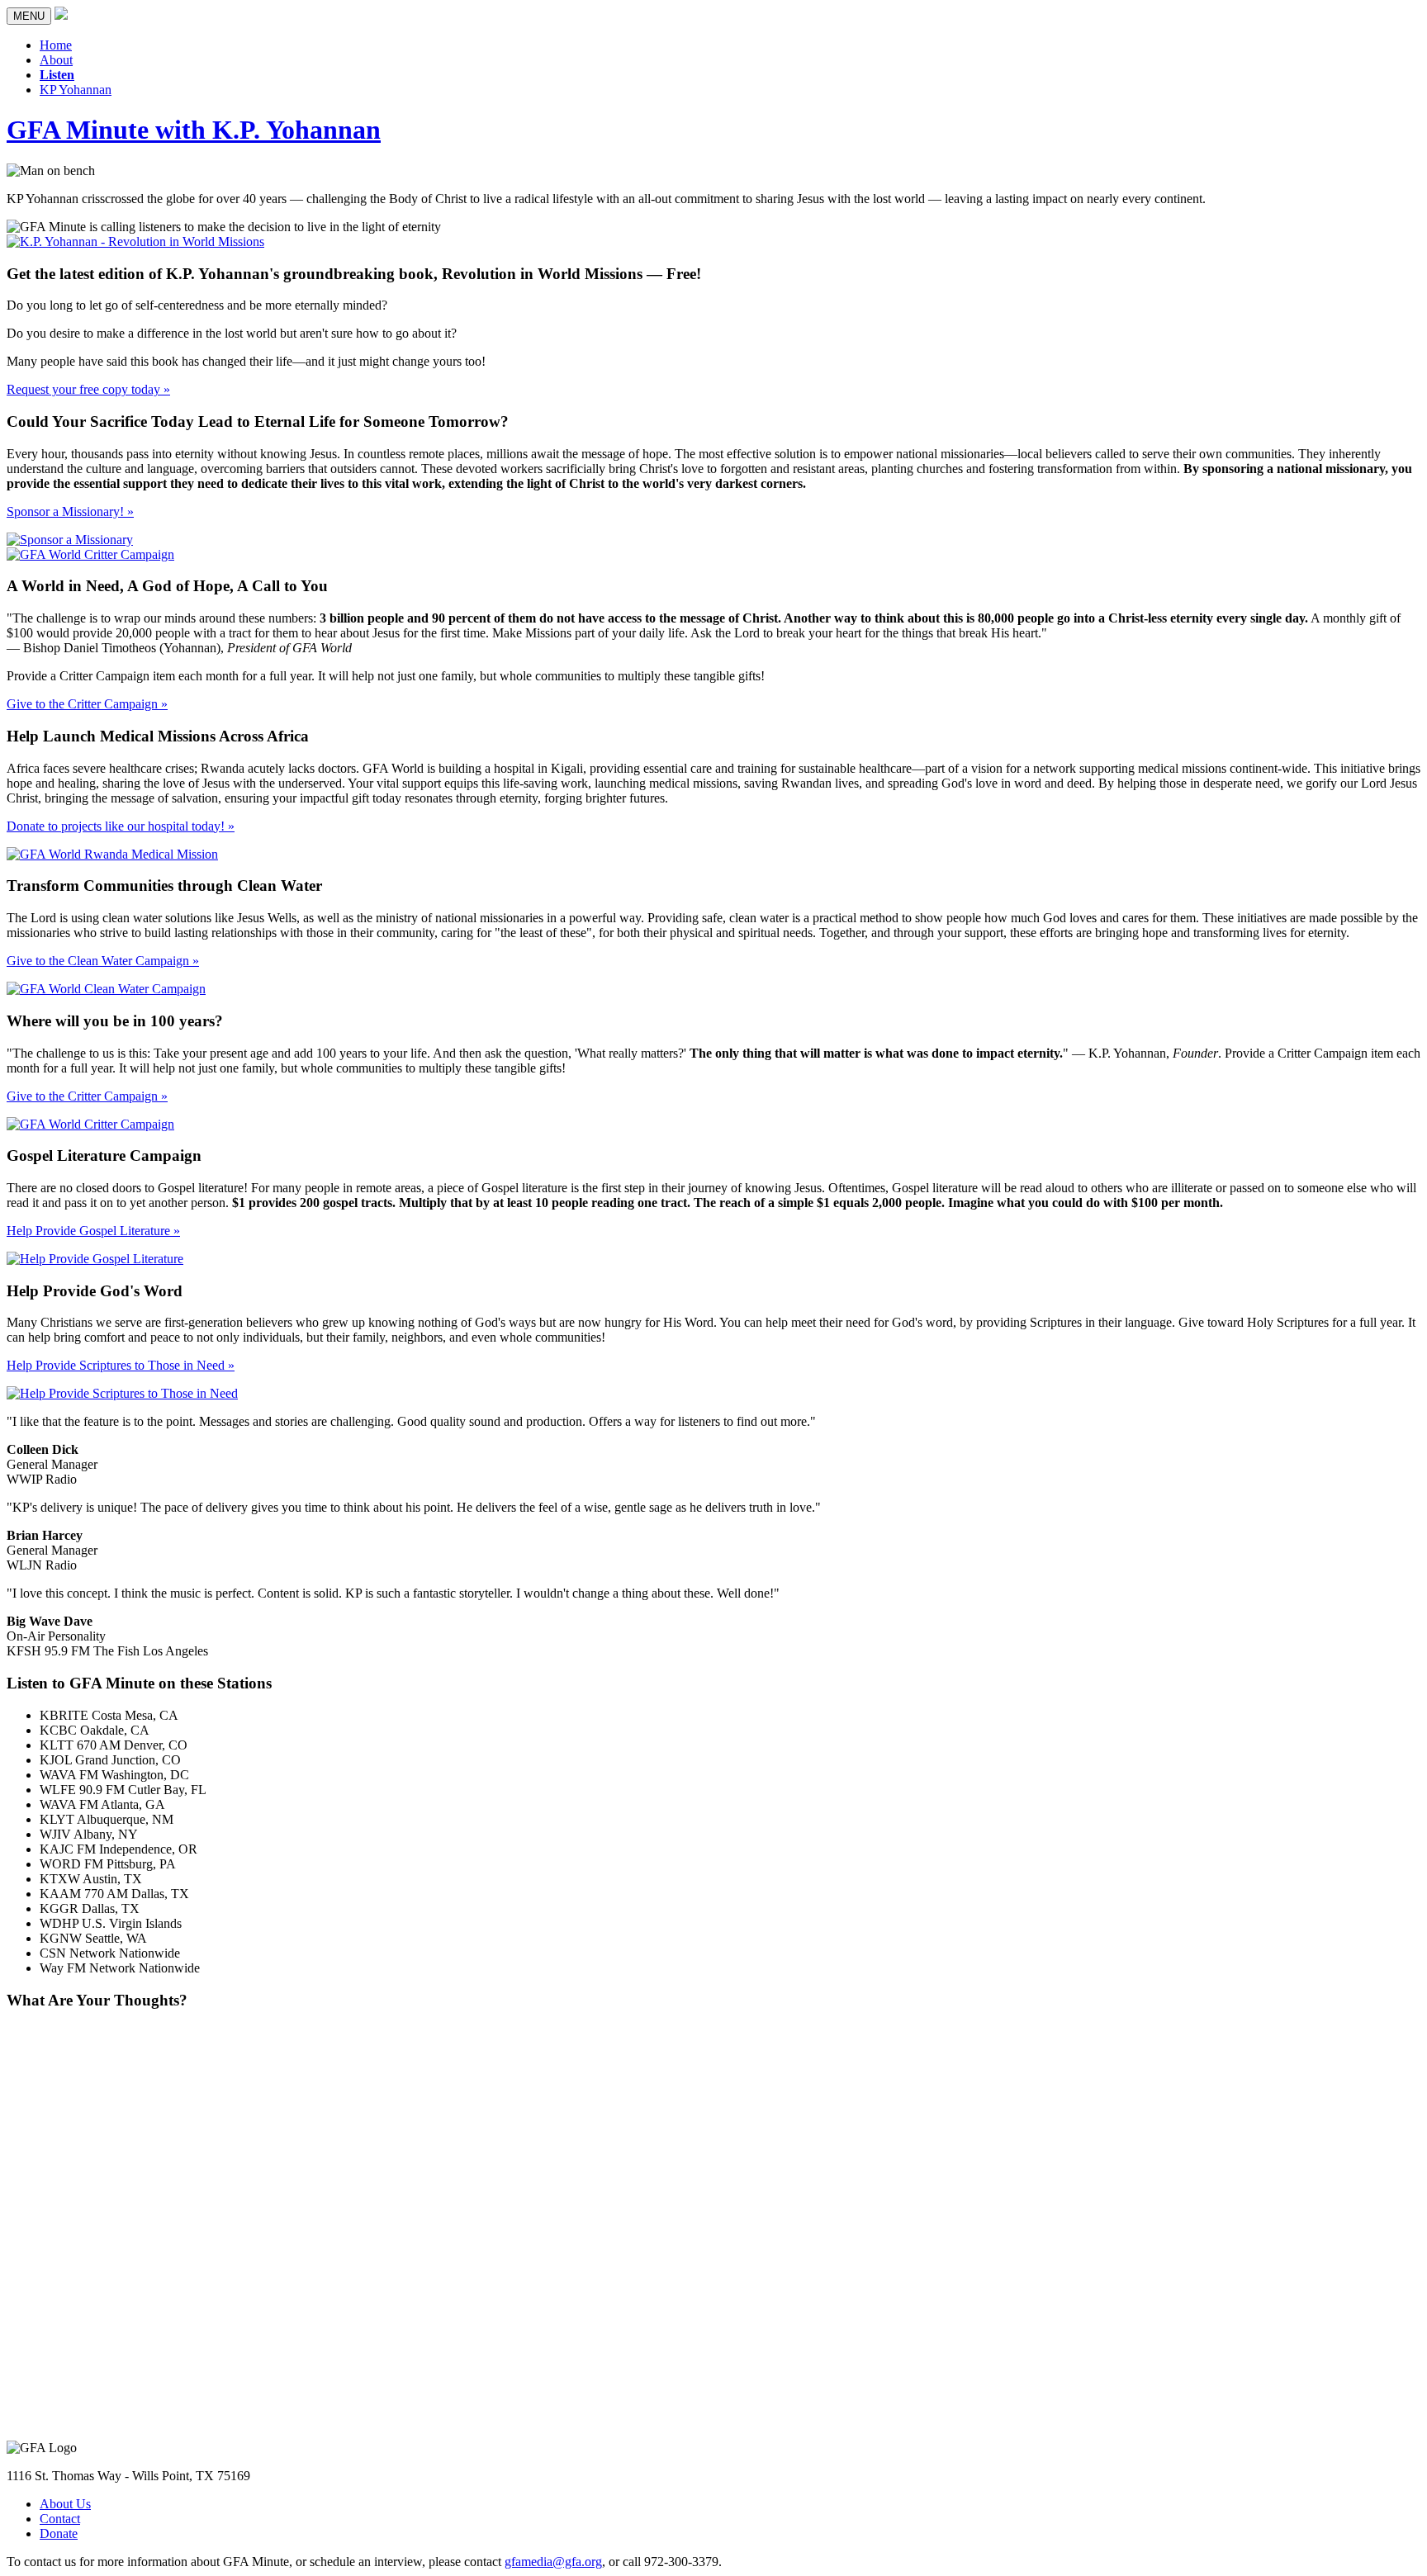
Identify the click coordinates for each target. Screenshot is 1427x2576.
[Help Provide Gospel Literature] (95, 1259)
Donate (59, 2533)
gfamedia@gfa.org (553, 2562)
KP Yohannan (76, 90)
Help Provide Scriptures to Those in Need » (121, 1365)
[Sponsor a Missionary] (70, 540)
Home (56, 45)
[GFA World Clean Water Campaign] (106, 989)
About (56, 60)
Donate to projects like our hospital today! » (121, 826)
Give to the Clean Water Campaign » (103, 961)
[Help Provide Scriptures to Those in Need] (122, 1393)
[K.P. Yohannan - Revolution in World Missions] (135, 241)
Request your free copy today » (88, 389)
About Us (65, 2504)
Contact (60, 2519)
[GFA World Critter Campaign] (90, 554)
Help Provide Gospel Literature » (93, 1231)
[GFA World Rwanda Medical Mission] (112, 854)
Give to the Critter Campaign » (87, 704)
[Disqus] (713, 2231)
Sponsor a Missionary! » (70, 511)
